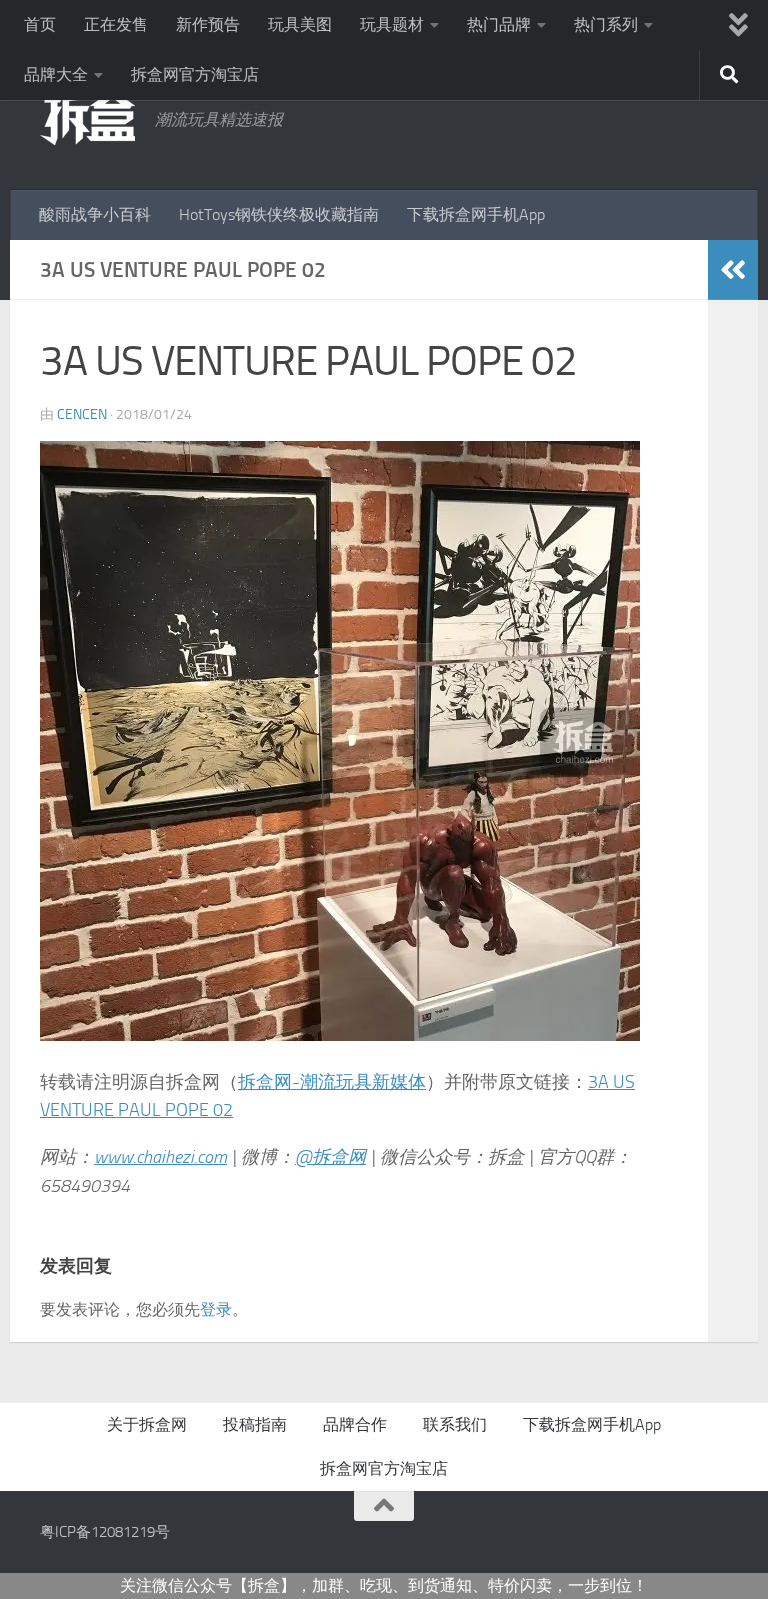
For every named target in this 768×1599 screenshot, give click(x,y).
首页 (40, 24)
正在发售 (116, 24)
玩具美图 (300, 24)
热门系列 (606, 24)
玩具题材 (392, 24)
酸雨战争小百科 (95, 214)
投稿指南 (255, 1424)
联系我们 (455, 1424)
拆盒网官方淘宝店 (195, 74)
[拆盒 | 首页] (87, 117)
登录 (216, 1309)
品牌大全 (56, 74)
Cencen (82, 414)
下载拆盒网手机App (476, 214)
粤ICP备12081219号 (105, 1532)
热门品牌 (499, 24)
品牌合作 (355, 1424)
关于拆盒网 (147, 1424)
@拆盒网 (330, 1157)
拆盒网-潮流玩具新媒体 (332, 1082)
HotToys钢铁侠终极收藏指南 (279, 214)
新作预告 (208, 24)
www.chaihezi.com (160, 1157)
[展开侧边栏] (733, 270)
